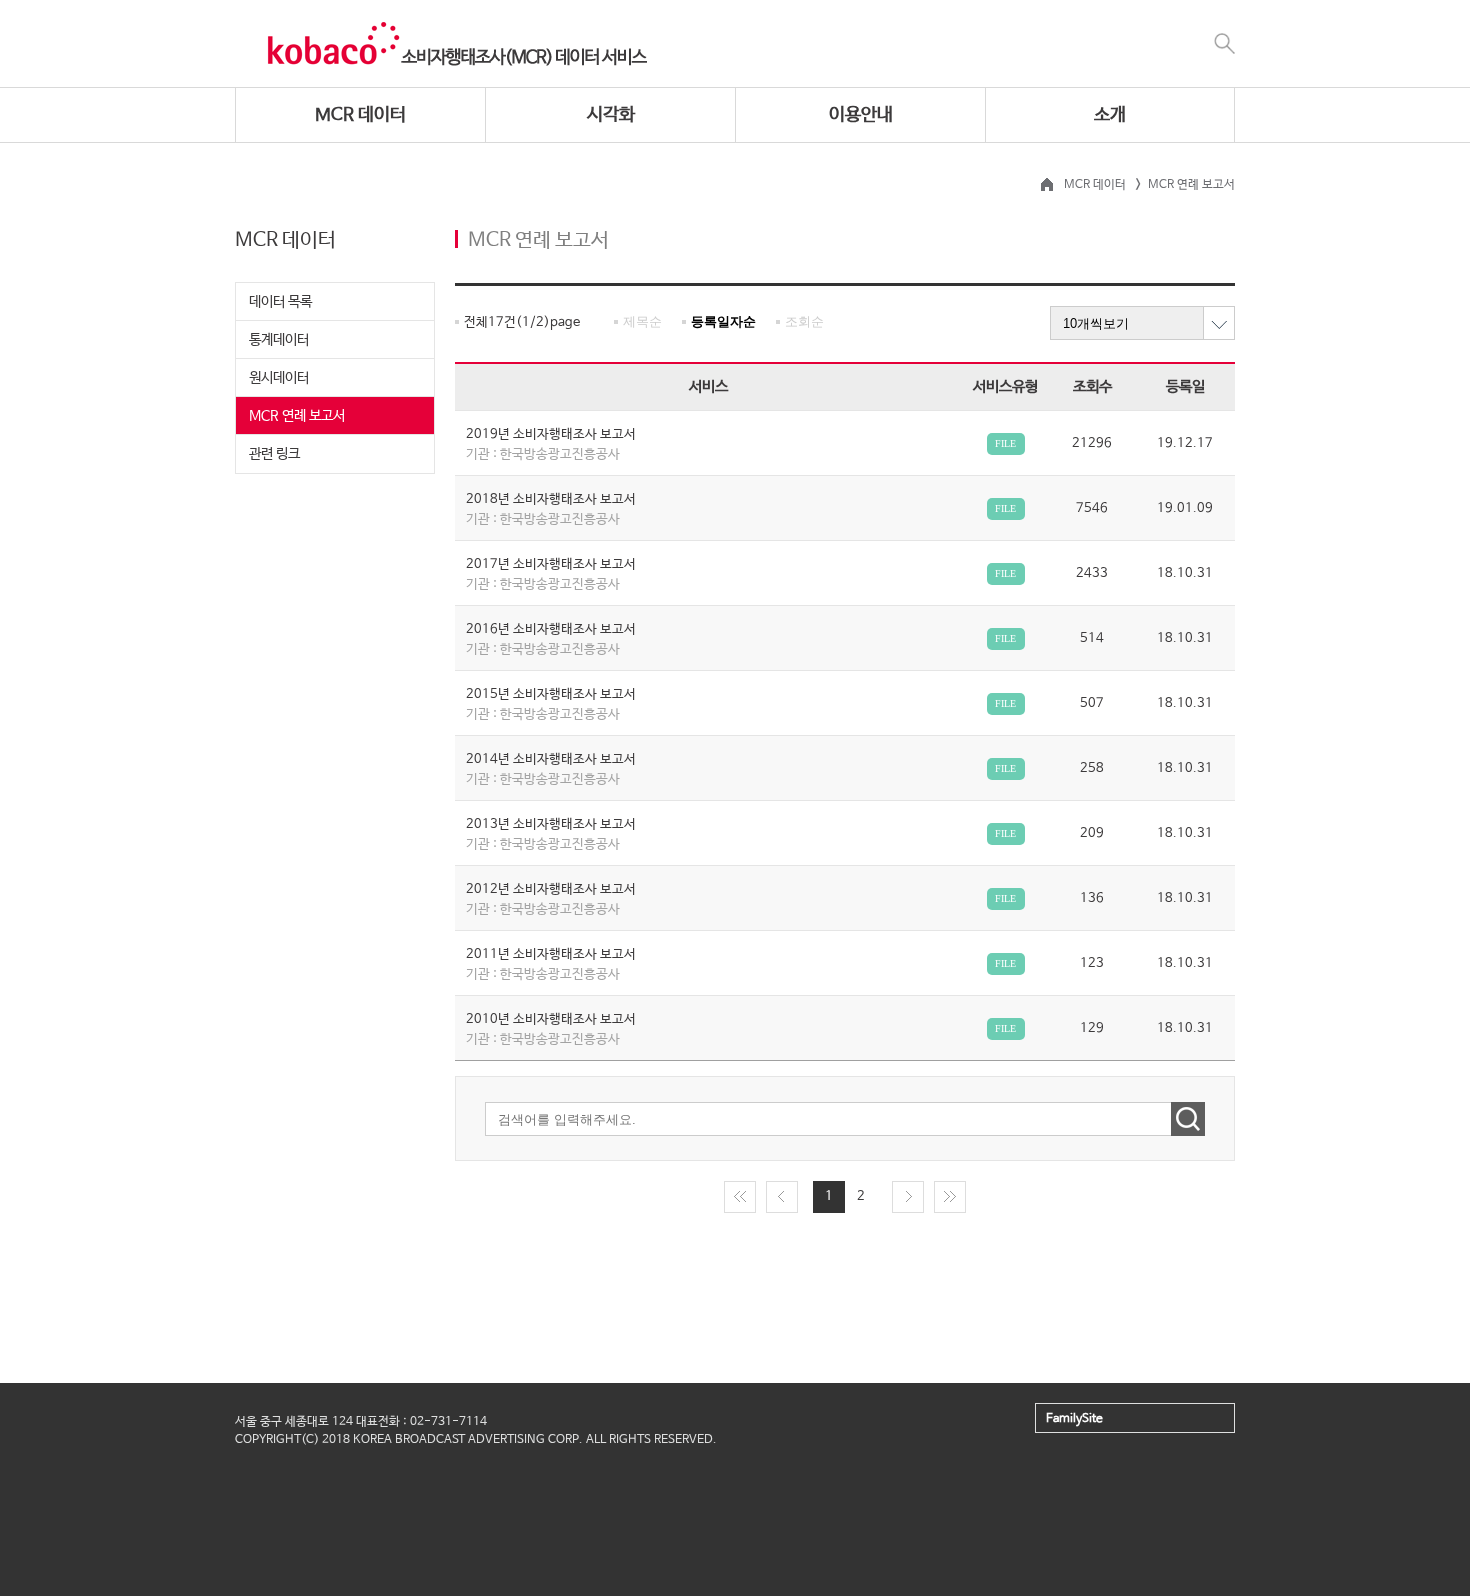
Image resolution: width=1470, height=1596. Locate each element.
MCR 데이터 (360, 115)
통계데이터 (279, 340)
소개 (1110, 115)
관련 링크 (274, 454)
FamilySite (1074, 1419)
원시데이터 (279, 378)
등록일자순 (723, 321)
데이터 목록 (280, 302)
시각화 (611, 115)
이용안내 (861, 115)
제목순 (642, 321)
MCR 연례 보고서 (297, 416)
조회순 (804, 321)
